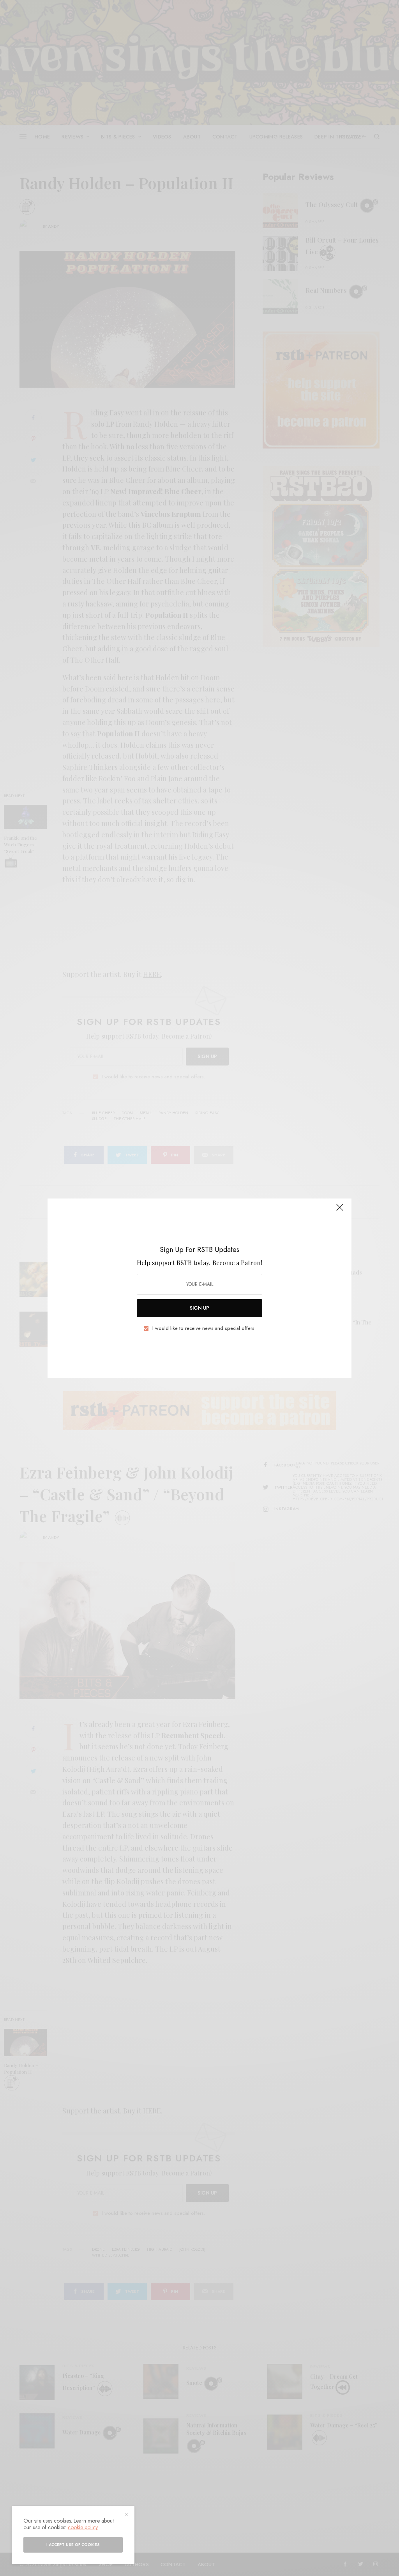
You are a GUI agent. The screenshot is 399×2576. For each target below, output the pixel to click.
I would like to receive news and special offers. (204, 1328)
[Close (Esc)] (340, 1211)
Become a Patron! (237, 1263)
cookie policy (83, 2527)
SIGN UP (199, 1308)
